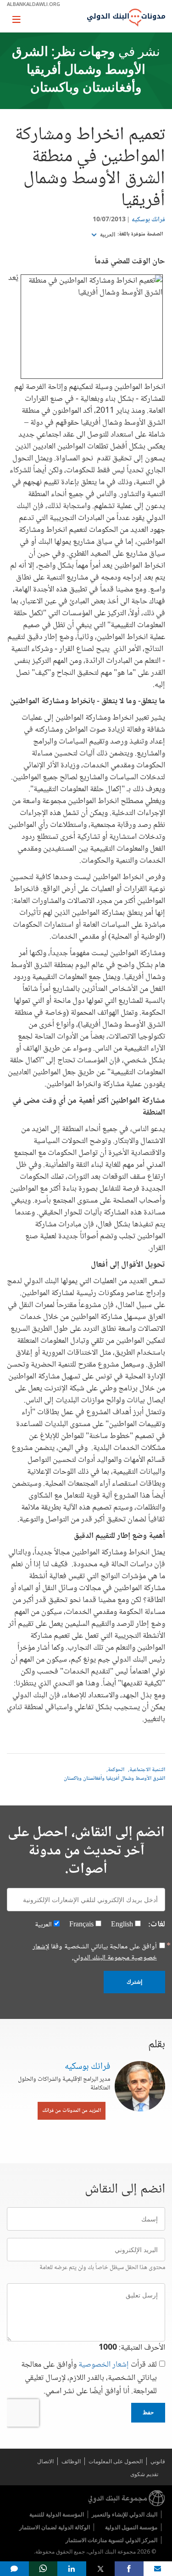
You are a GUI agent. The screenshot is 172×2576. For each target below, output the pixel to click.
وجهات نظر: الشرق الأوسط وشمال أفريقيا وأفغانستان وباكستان (79, 71)
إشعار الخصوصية (104, 2365)
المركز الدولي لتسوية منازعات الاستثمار (111, 2540)
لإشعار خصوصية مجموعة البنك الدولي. (95, 1952)
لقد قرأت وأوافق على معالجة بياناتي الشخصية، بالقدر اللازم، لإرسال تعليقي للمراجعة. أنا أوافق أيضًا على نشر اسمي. (89, 2378)
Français (81, 1925)
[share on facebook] (129, 2569)
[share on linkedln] (72, 2569)
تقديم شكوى (144, 2474)
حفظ (148, 2412)
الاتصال (45, 2461)
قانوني (158, 2461)
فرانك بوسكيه (148, 220)
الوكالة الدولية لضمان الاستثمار (55, 2527)
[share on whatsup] (43, 2569)
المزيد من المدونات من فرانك (72, 2111)
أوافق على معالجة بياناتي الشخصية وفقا (95, 1953)
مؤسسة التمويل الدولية (131, 2527)
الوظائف (71, 2461)
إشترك (134, 1982)
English (122, 1925)
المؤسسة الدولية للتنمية (57, 2514)
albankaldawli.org (33, 4)
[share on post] (101, 2569)
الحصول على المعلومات (116, 2461)
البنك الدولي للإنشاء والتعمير (125, 2514)
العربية (107, 235)
